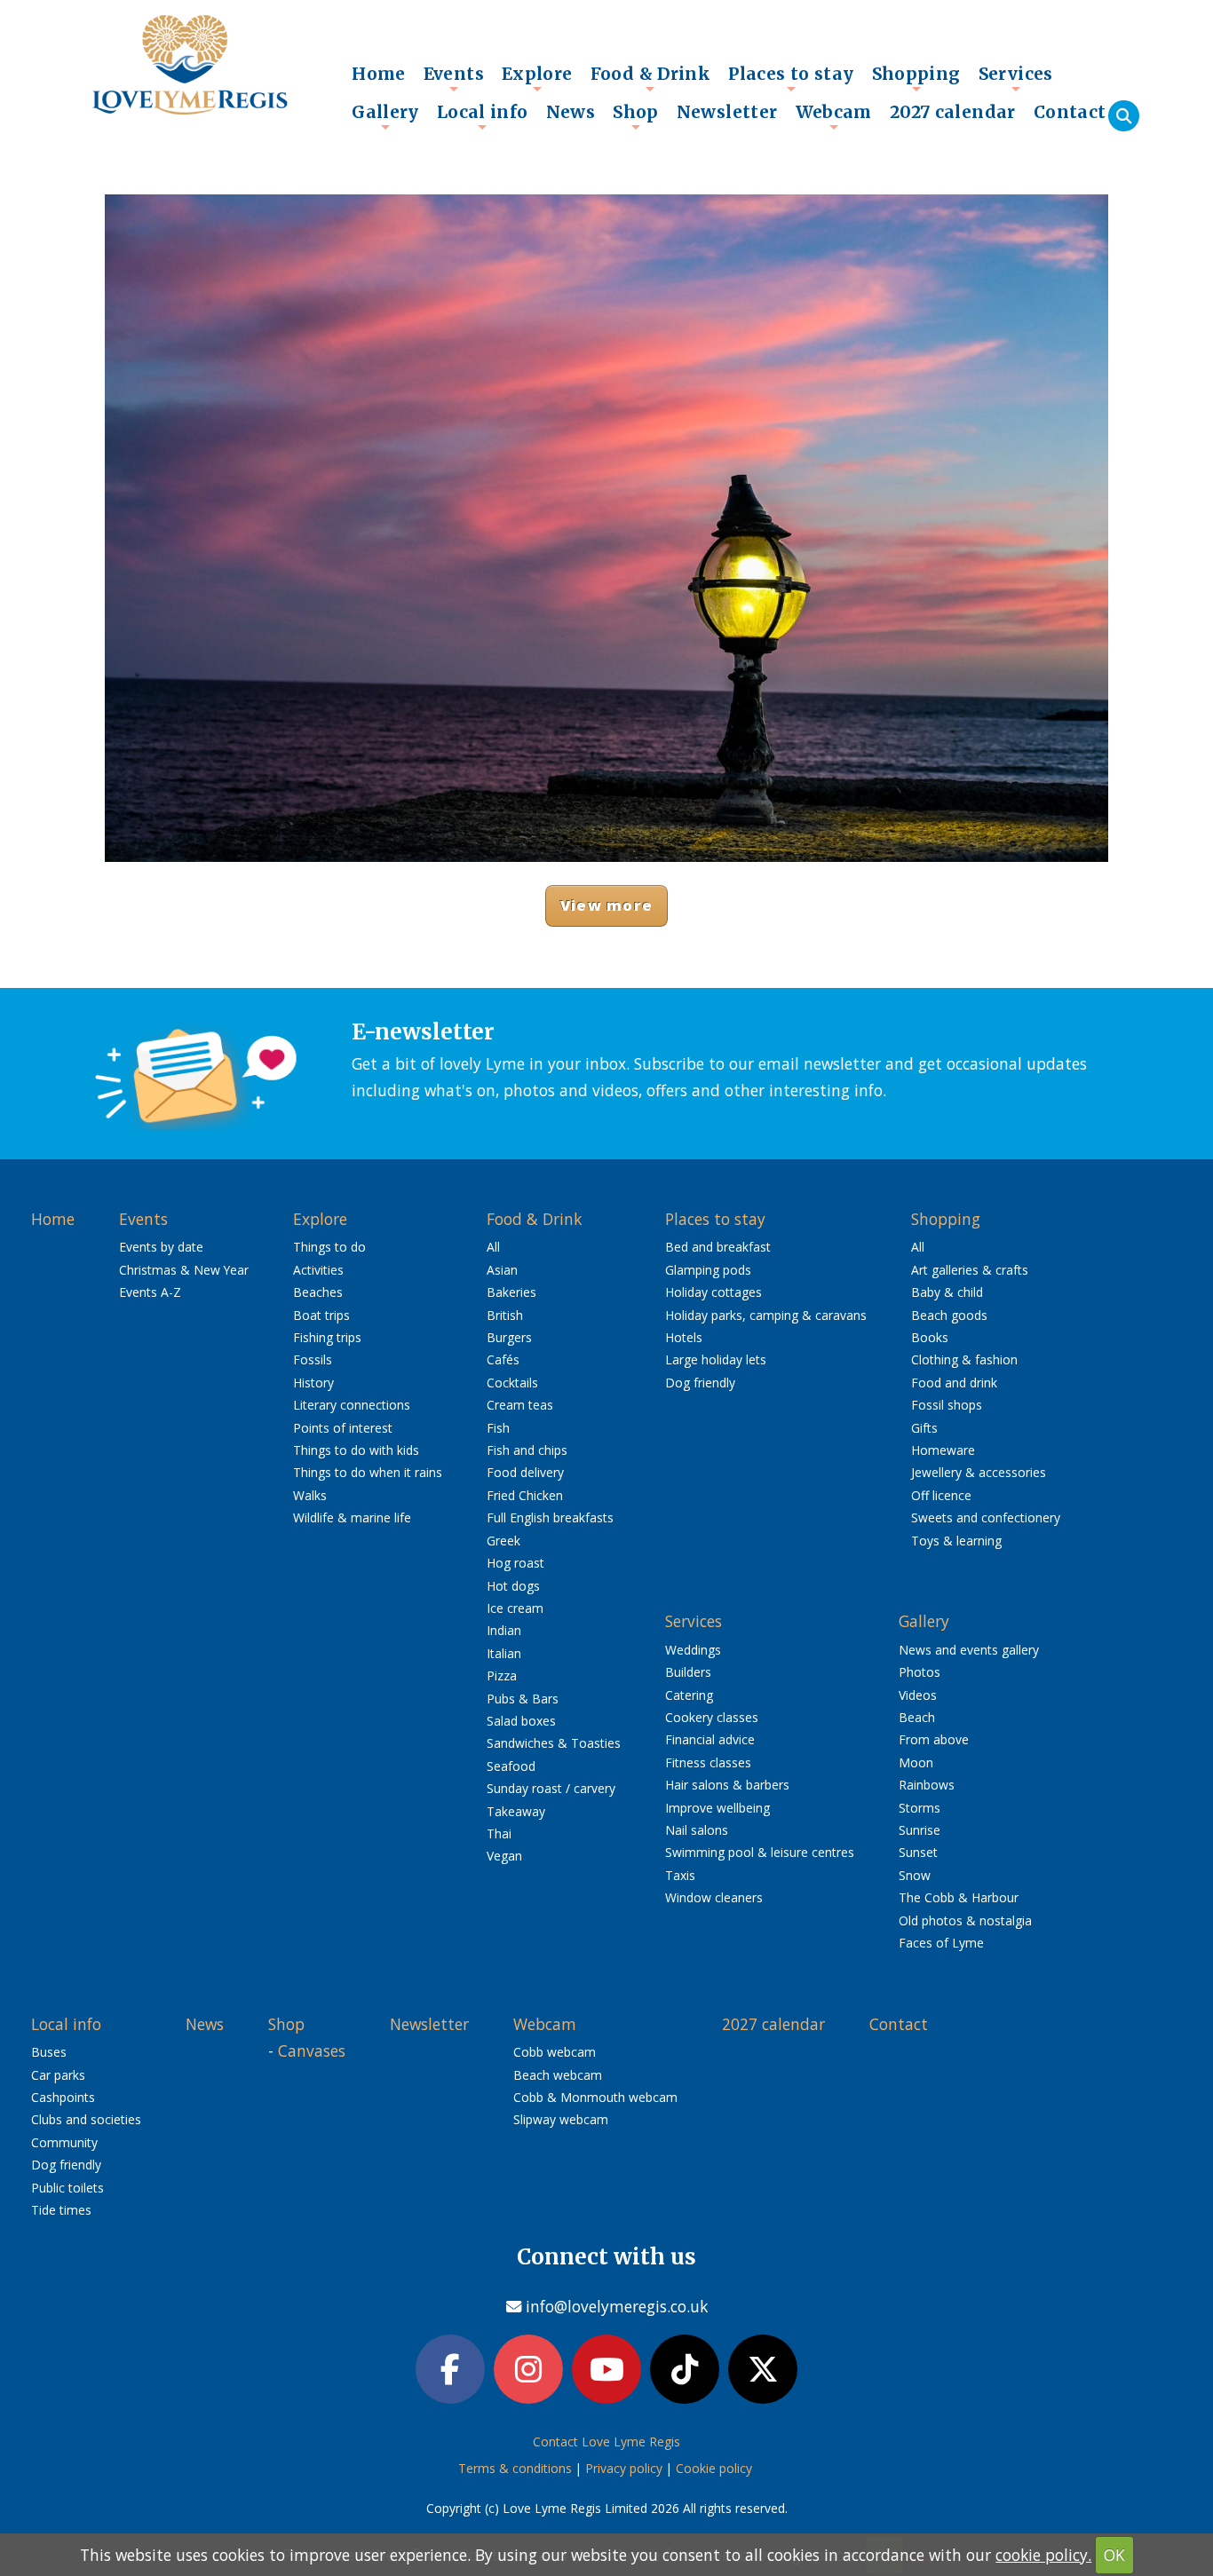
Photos (920, 1672)
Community (64, 2142)
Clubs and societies (86, 2119)
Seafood (511, 1766)
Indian (504, 1630)
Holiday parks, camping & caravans (766, 1315)
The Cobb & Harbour (959, 1897)
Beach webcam (558, 2075)
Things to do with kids (356, 1450)
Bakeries (511, 1292)
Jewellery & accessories (979, 1472)
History (313, 1383)
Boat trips (321, 1315)
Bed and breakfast (718, 1247)
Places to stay (791, 78)
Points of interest (343, 1428)
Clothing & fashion (964, 1359)
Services (1016, 78)
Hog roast (515, 1563)
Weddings (693, 1650)
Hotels (684, 1337)
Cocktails (512, 1383)
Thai (499, 1833)
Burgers (509, 1337)
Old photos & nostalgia (965, 1920)
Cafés (503, 1359)
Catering (689, 1695)
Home (379, 74)
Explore (537, 78)
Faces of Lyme (941, 1943)
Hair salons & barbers (727, 1785)
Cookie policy (714, 2468)
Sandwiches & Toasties (554, 1743)
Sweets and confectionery (986, 1517)
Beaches (318, 1292)
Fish (498, 1428)
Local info (483, 116)
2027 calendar (953, 112)
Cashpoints (63, 2097)
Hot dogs (513, 1586)
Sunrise (920, 1830)
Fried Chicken (525, 1495)
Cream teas (520, 1405)
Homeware (943, 1450)
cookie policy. (1043, 2555)
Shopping (916, 78)
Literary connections (352, 1405)
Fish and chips (527, 1450)
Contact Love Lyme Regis (606, 2442)
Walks (310, 1495)
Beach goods (949, 1315)
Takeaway (516, 1811)
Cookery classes (712, 1717)
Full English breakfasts (550, 1517)
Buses (49, 2052)
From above (934, 1739)
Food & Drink (651, 78)
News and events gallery (969, 1650)
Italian (504, 1653)
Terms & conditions (515, 2468)
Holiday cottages (714, 1292)
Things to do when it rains (368, 1472)
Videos (918, 1695)
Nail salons (697, 1830)
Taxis (680, 1875)
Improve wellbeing (717, 1808)
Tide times (61, 2210)
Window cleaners (714, 1897)
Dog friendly (700, 1383)
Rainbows (927, 1785)
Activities (318, 1270)
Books (930, 1337)
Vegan (504, 1856)
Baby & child (947, 1292)
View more (606, 905)
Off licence (941, 1495)
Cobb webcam (555, 2052)
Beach (917, 1717)
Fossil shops (947, 1405)
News (571, 112)
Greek (503, 1541)
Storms (920, 1808)
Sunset (918, 1852)
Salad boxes (521, 1721)
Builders (688, 1672)
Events (454, 78)
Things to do (329, 1247)
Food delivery (525, 1472)
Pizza (502, 1675)
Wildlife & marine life (352, 1517)
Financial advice (710, 1739)
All (493, 1247)
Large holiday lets (716, 1359)
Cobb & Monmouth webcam (595, 2097)
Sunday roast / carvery (551, 1788)
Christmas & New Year (184, 1270)
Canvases (312, 2051)
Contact (1070, 112)
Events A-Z (150, 1292)
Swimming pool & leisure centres (760, 1852)
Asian (502, 1270)
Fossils (313, 1359)
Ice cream (515, 1608)
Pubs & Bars (523, 1699)
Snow (915, 1875)
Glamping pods (708, 1270)
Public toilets (67, 2188)
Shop (636, 116)
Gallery (385, 116)
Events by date (161, 1247)
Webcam (834, 116)
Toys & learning (956, 1541)
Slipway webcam (561, 2119)
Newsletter (727, 112)
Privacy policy (624, 2468)
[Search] (1124, 116)
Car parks (58, 2075)
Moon (916, 1762)
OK (1114, 2555)
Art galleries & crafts (970, 1270)
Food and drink (954, 1383)
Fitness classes (708, 1762)
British (505, 1315)
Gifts (924, 1428)
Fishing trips (327, 1337)
